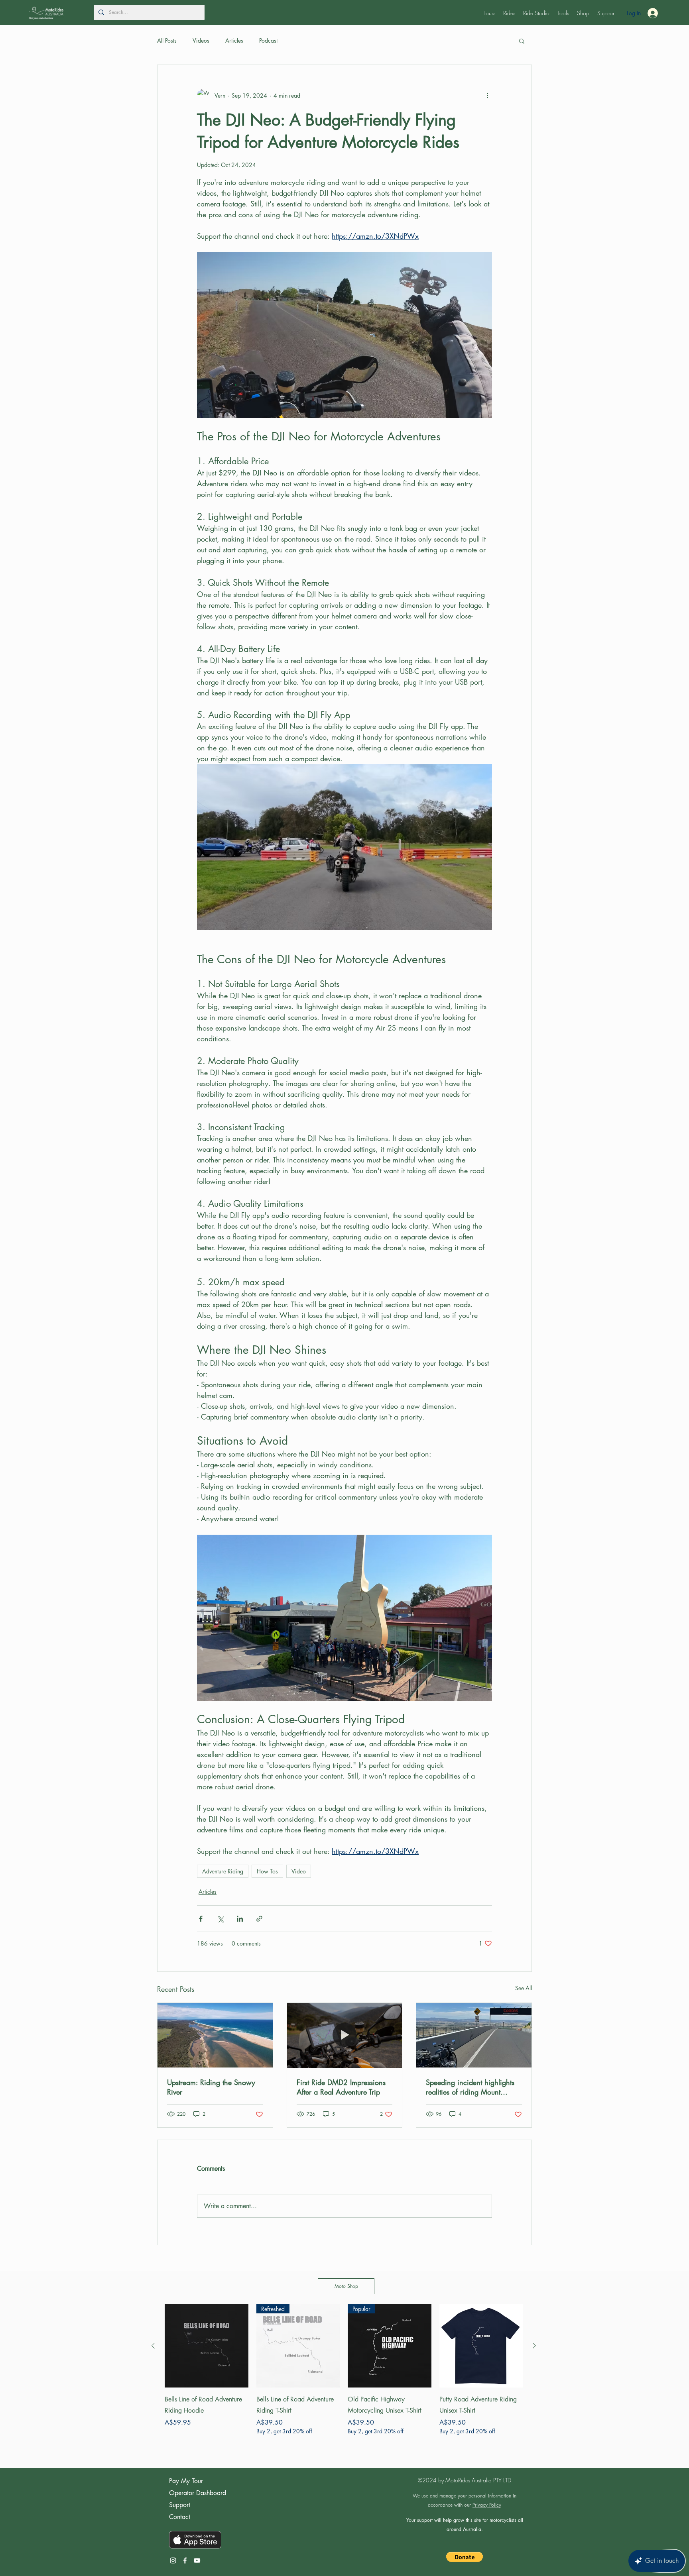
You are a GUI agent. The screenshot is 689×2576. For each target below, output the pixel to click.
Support (180, 2505)
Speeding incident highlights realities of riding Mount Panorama (470, 2087)
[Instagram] (173, 2560)
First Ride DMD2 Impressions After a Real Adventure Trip (341, 2087)
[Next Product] (534, 2346)
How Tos (267, 1871)
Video (299, 1871)
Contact (180, 2517)
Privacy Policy (487, 2505)
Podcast (268, 40)
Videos (201, 40)
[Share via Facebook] (201, 1919)
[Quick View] (207, 2346)
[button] (489, 13)
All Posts (167, 40)
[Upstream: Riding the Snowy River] (215, 2035)
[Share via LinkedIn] (240, 1919)
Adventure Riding (223, 1871)
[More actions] (487, 95)
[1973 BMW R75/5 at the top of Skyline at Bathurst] (474, 2035)
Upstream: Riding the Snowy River (211, 2087)
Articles (234, 40)
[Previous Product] (153, 2346)
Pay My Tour (186, 2481)
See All (524, 1988)
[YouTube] (197, 2560)
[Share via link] (259, 1919)
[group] (344, 2375)
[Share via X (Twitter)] (220, 1919)
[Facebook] (185, 2560)
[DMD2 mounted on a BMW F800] (345, 2035)
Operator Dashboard (198, 2493)
